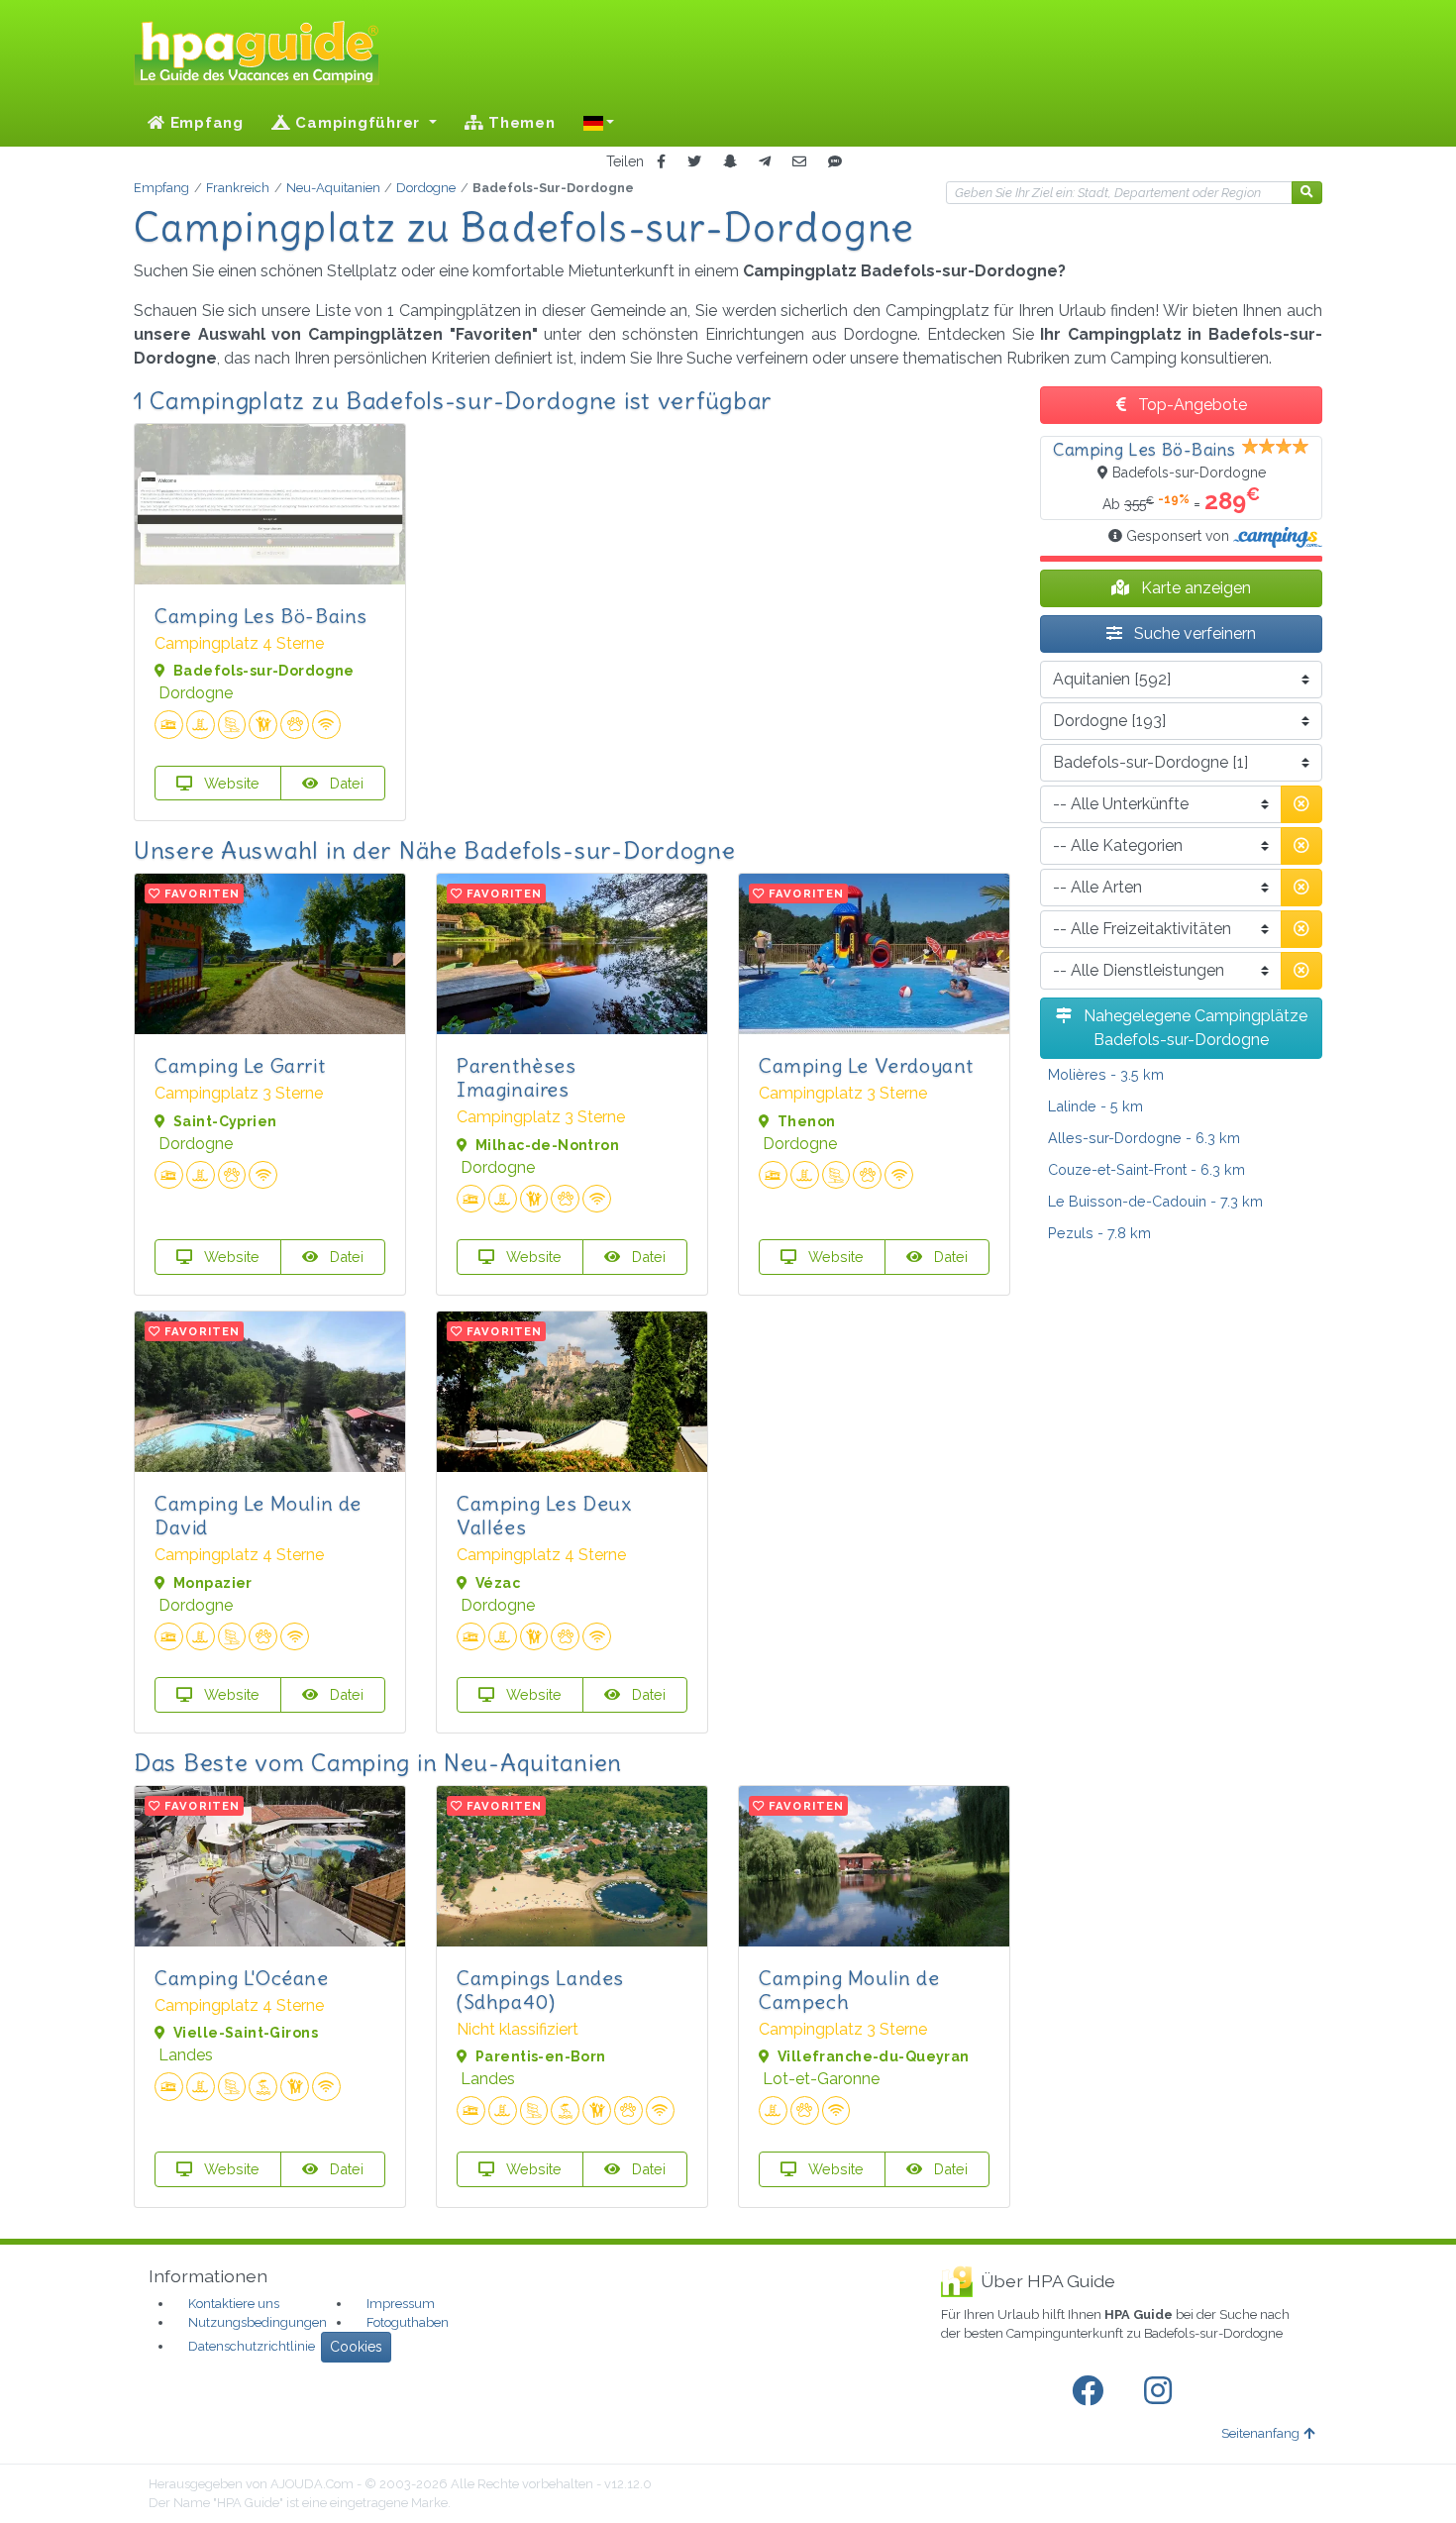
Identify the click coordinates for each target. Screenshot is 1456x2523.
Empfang (205, 123)
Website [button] (230, 783)
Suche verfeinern (1193, 633)
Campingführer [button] (358, 123)
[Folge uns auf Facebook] (1092, 2391)
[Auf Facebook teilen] (661, 162)
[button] (599, 123)
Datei (345, 783)
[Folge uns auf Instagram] (1162, 2391)
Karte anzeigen (1194, 588)
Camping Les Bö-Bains (261, 616)
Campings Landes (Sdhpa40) (540, 1990)
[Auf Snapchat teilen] (730, 162)
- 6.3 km (1144, 1138)
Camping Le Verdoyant (866, 1065)
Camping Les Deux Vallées (544, 1515)
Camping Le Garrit (240, 1065)
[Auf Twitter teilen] (694, 162)
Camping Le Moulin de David (258, 1515)
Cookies (356, 2347)
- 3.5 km (1106, 1074)
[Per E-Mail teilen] (799, 162)
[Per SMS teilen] (835, 162)
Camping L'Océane (242, 1978)
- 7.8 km (1099, 1233)
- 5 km (1095, 1106)
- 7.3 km (1155, 1201)
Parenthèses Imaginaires (517, 1077)
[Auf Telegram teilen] (765, 162)
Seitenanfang (1260, 2433)
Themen (519, 123)
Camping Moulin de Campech (849, 1990)
